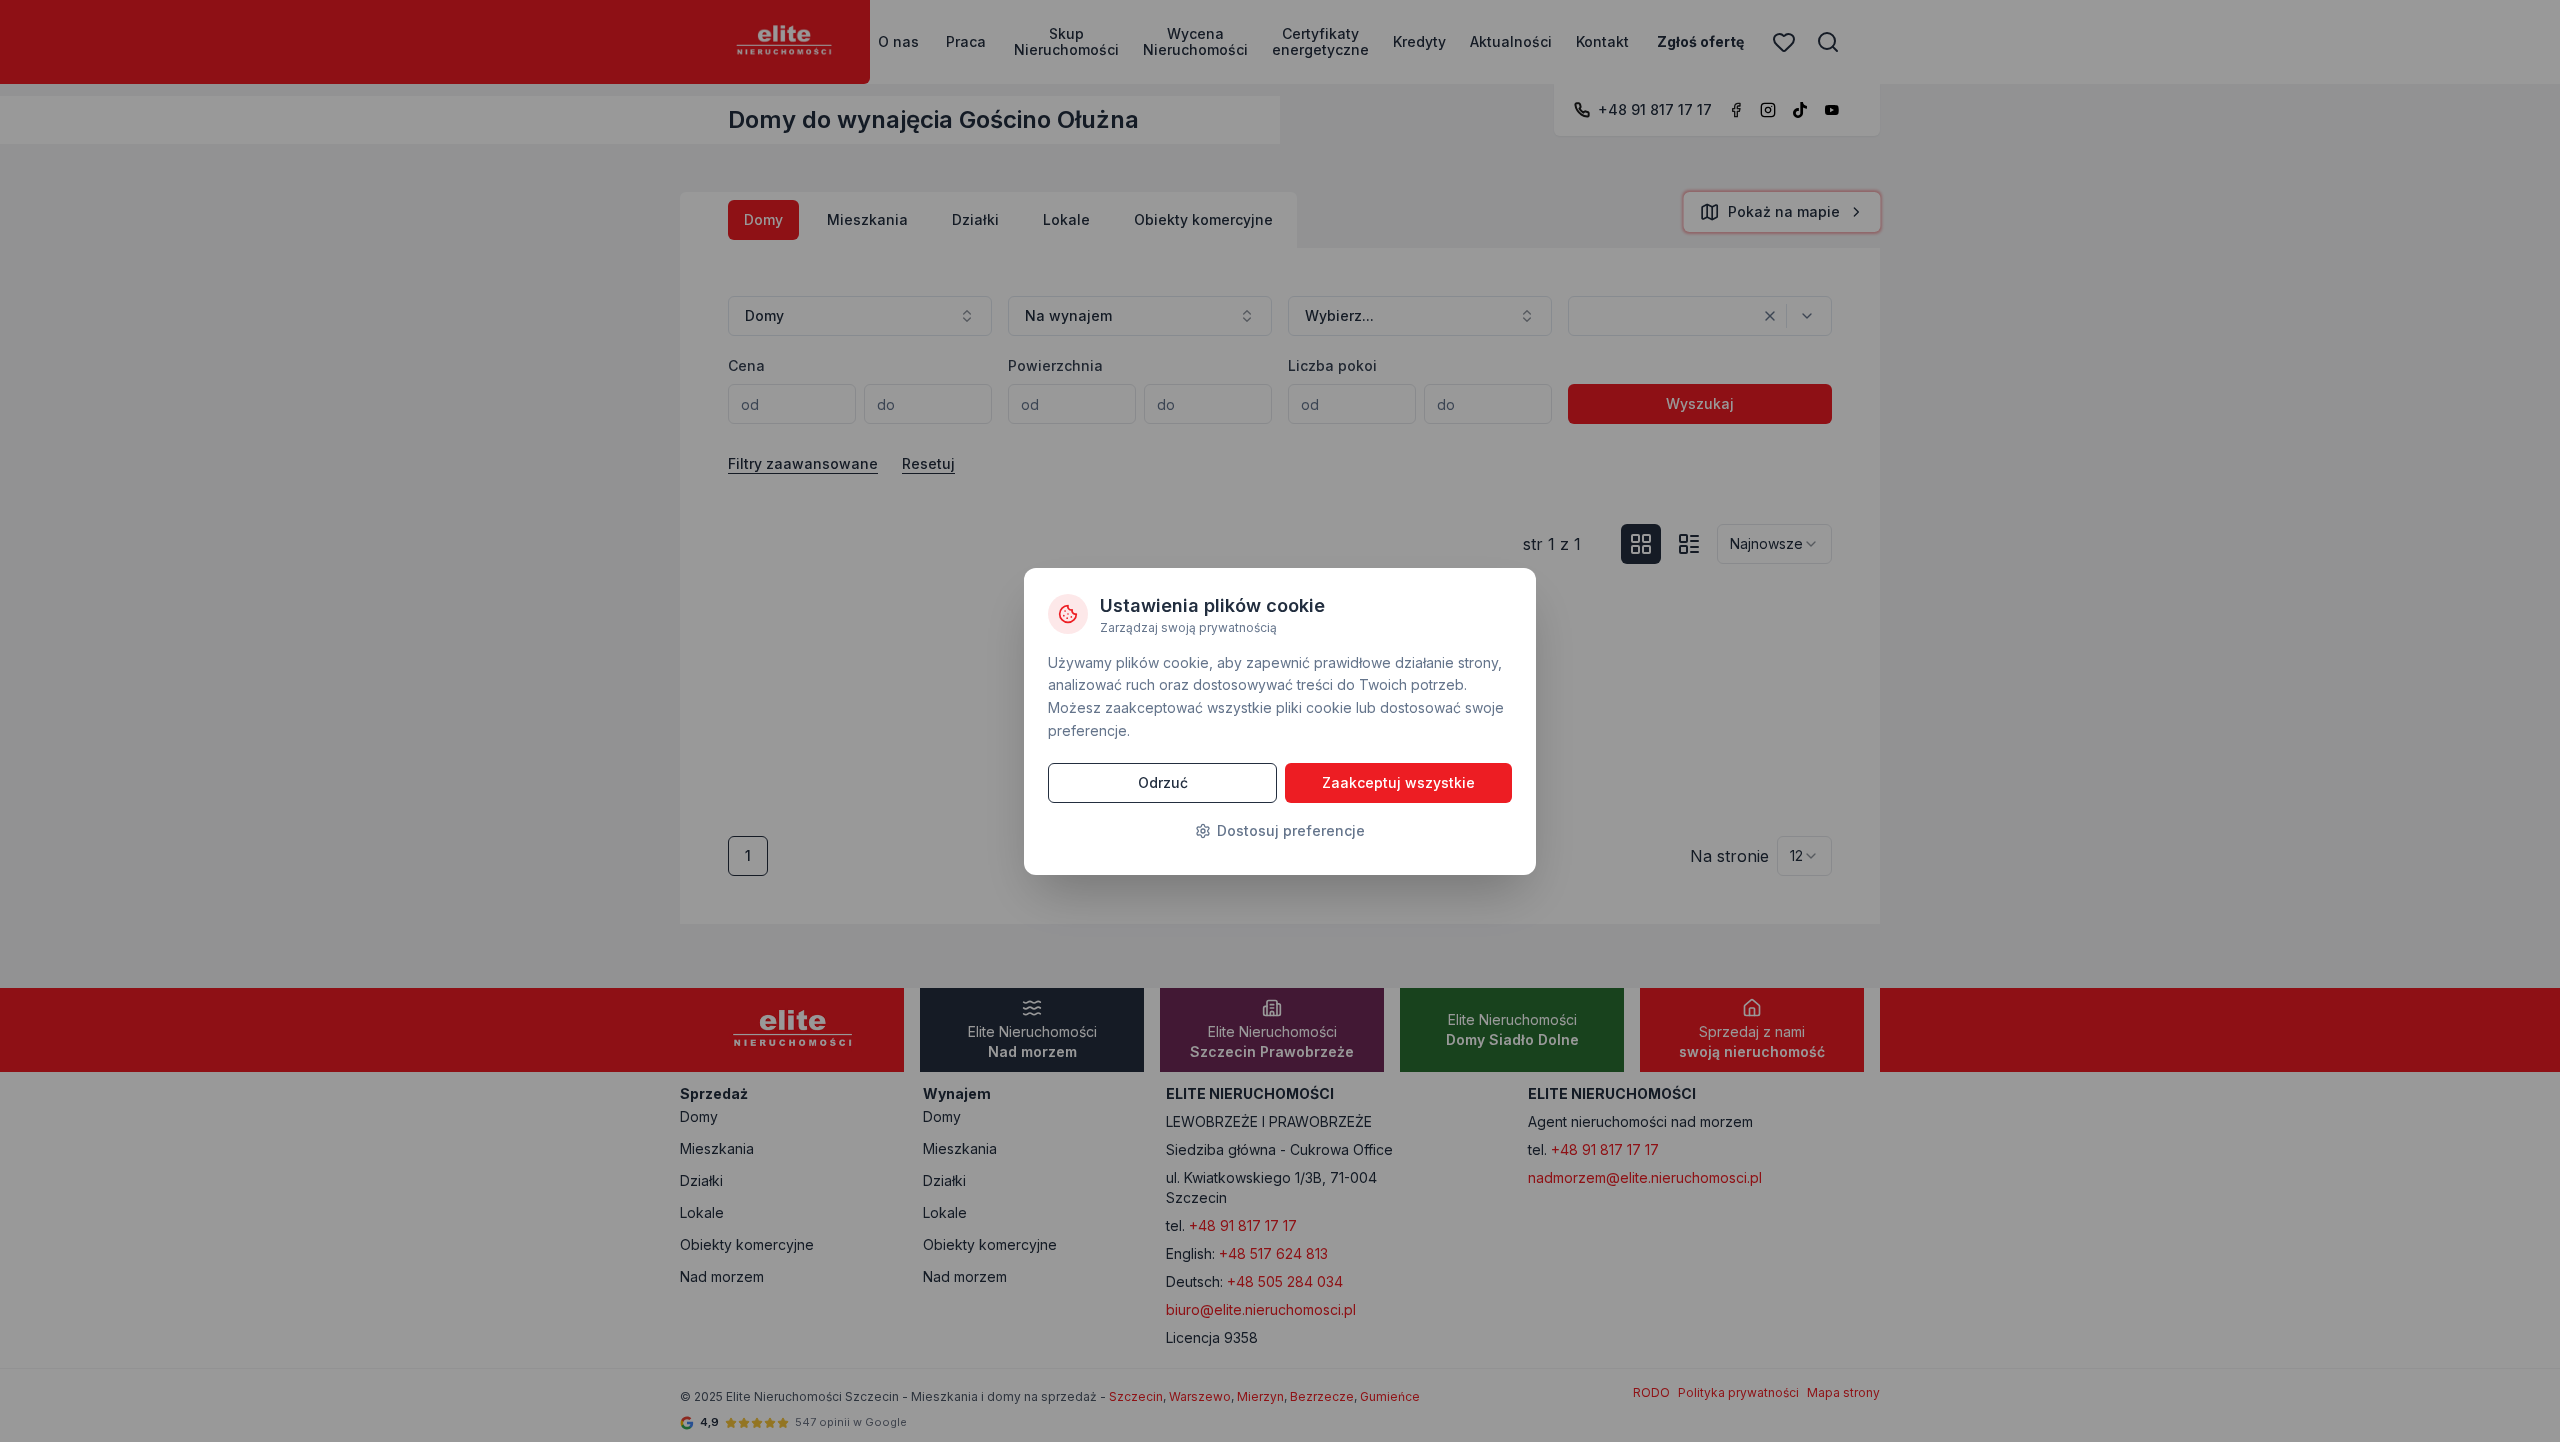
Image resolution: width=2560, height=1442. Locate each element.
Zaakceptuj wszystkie (1398, 782)
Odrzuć (1163, 782)
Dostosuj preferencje (1291, 830)
